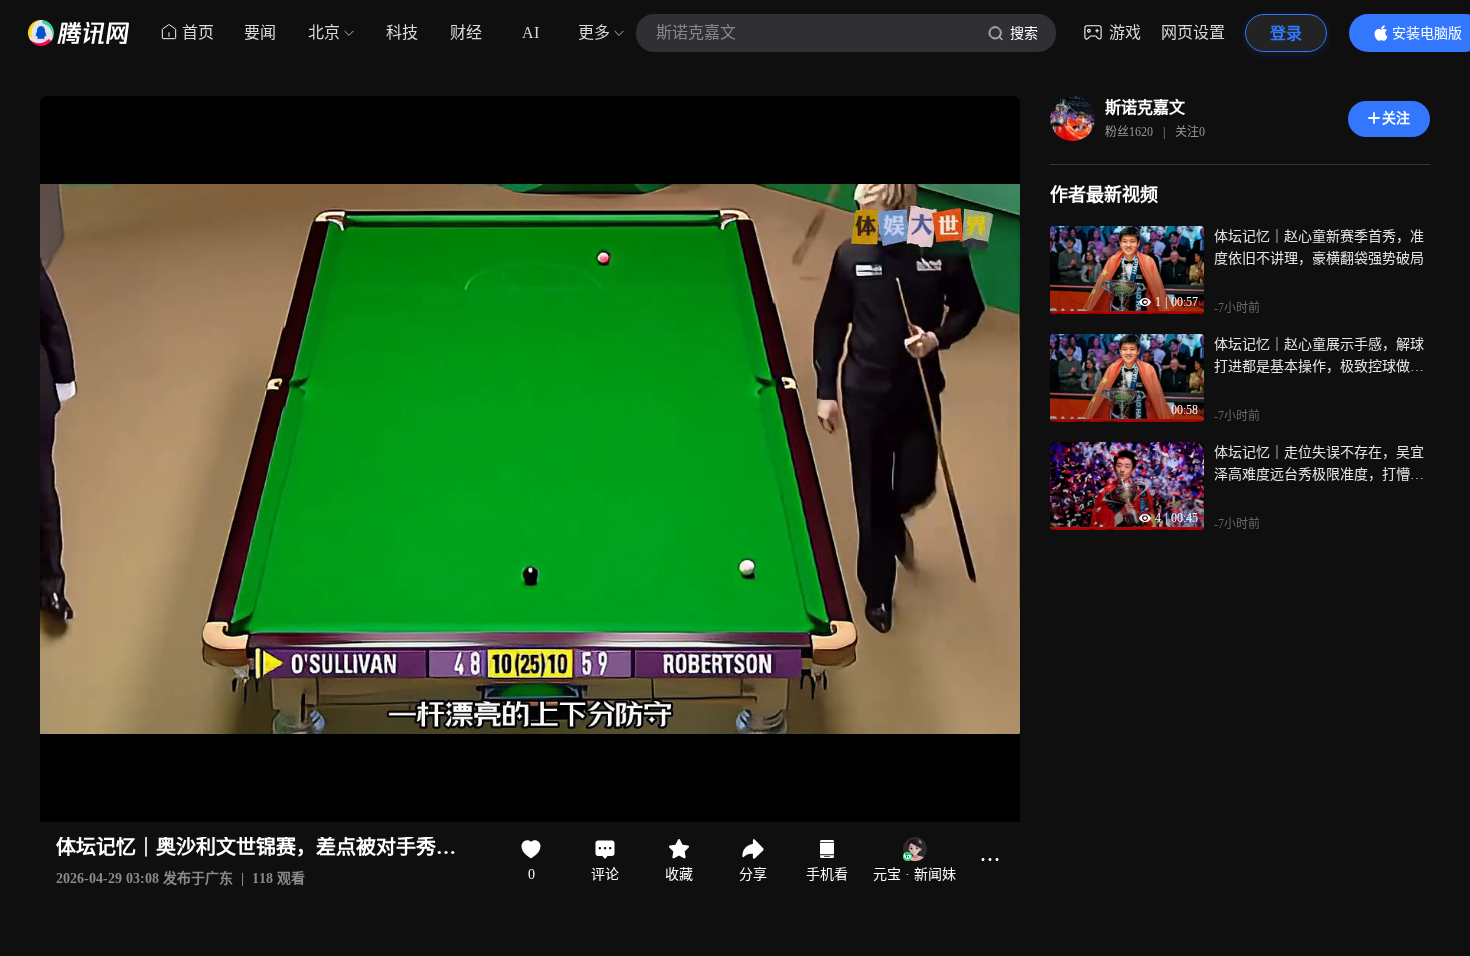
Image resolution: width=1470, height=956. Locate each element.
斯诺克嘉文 (1145, 107)
